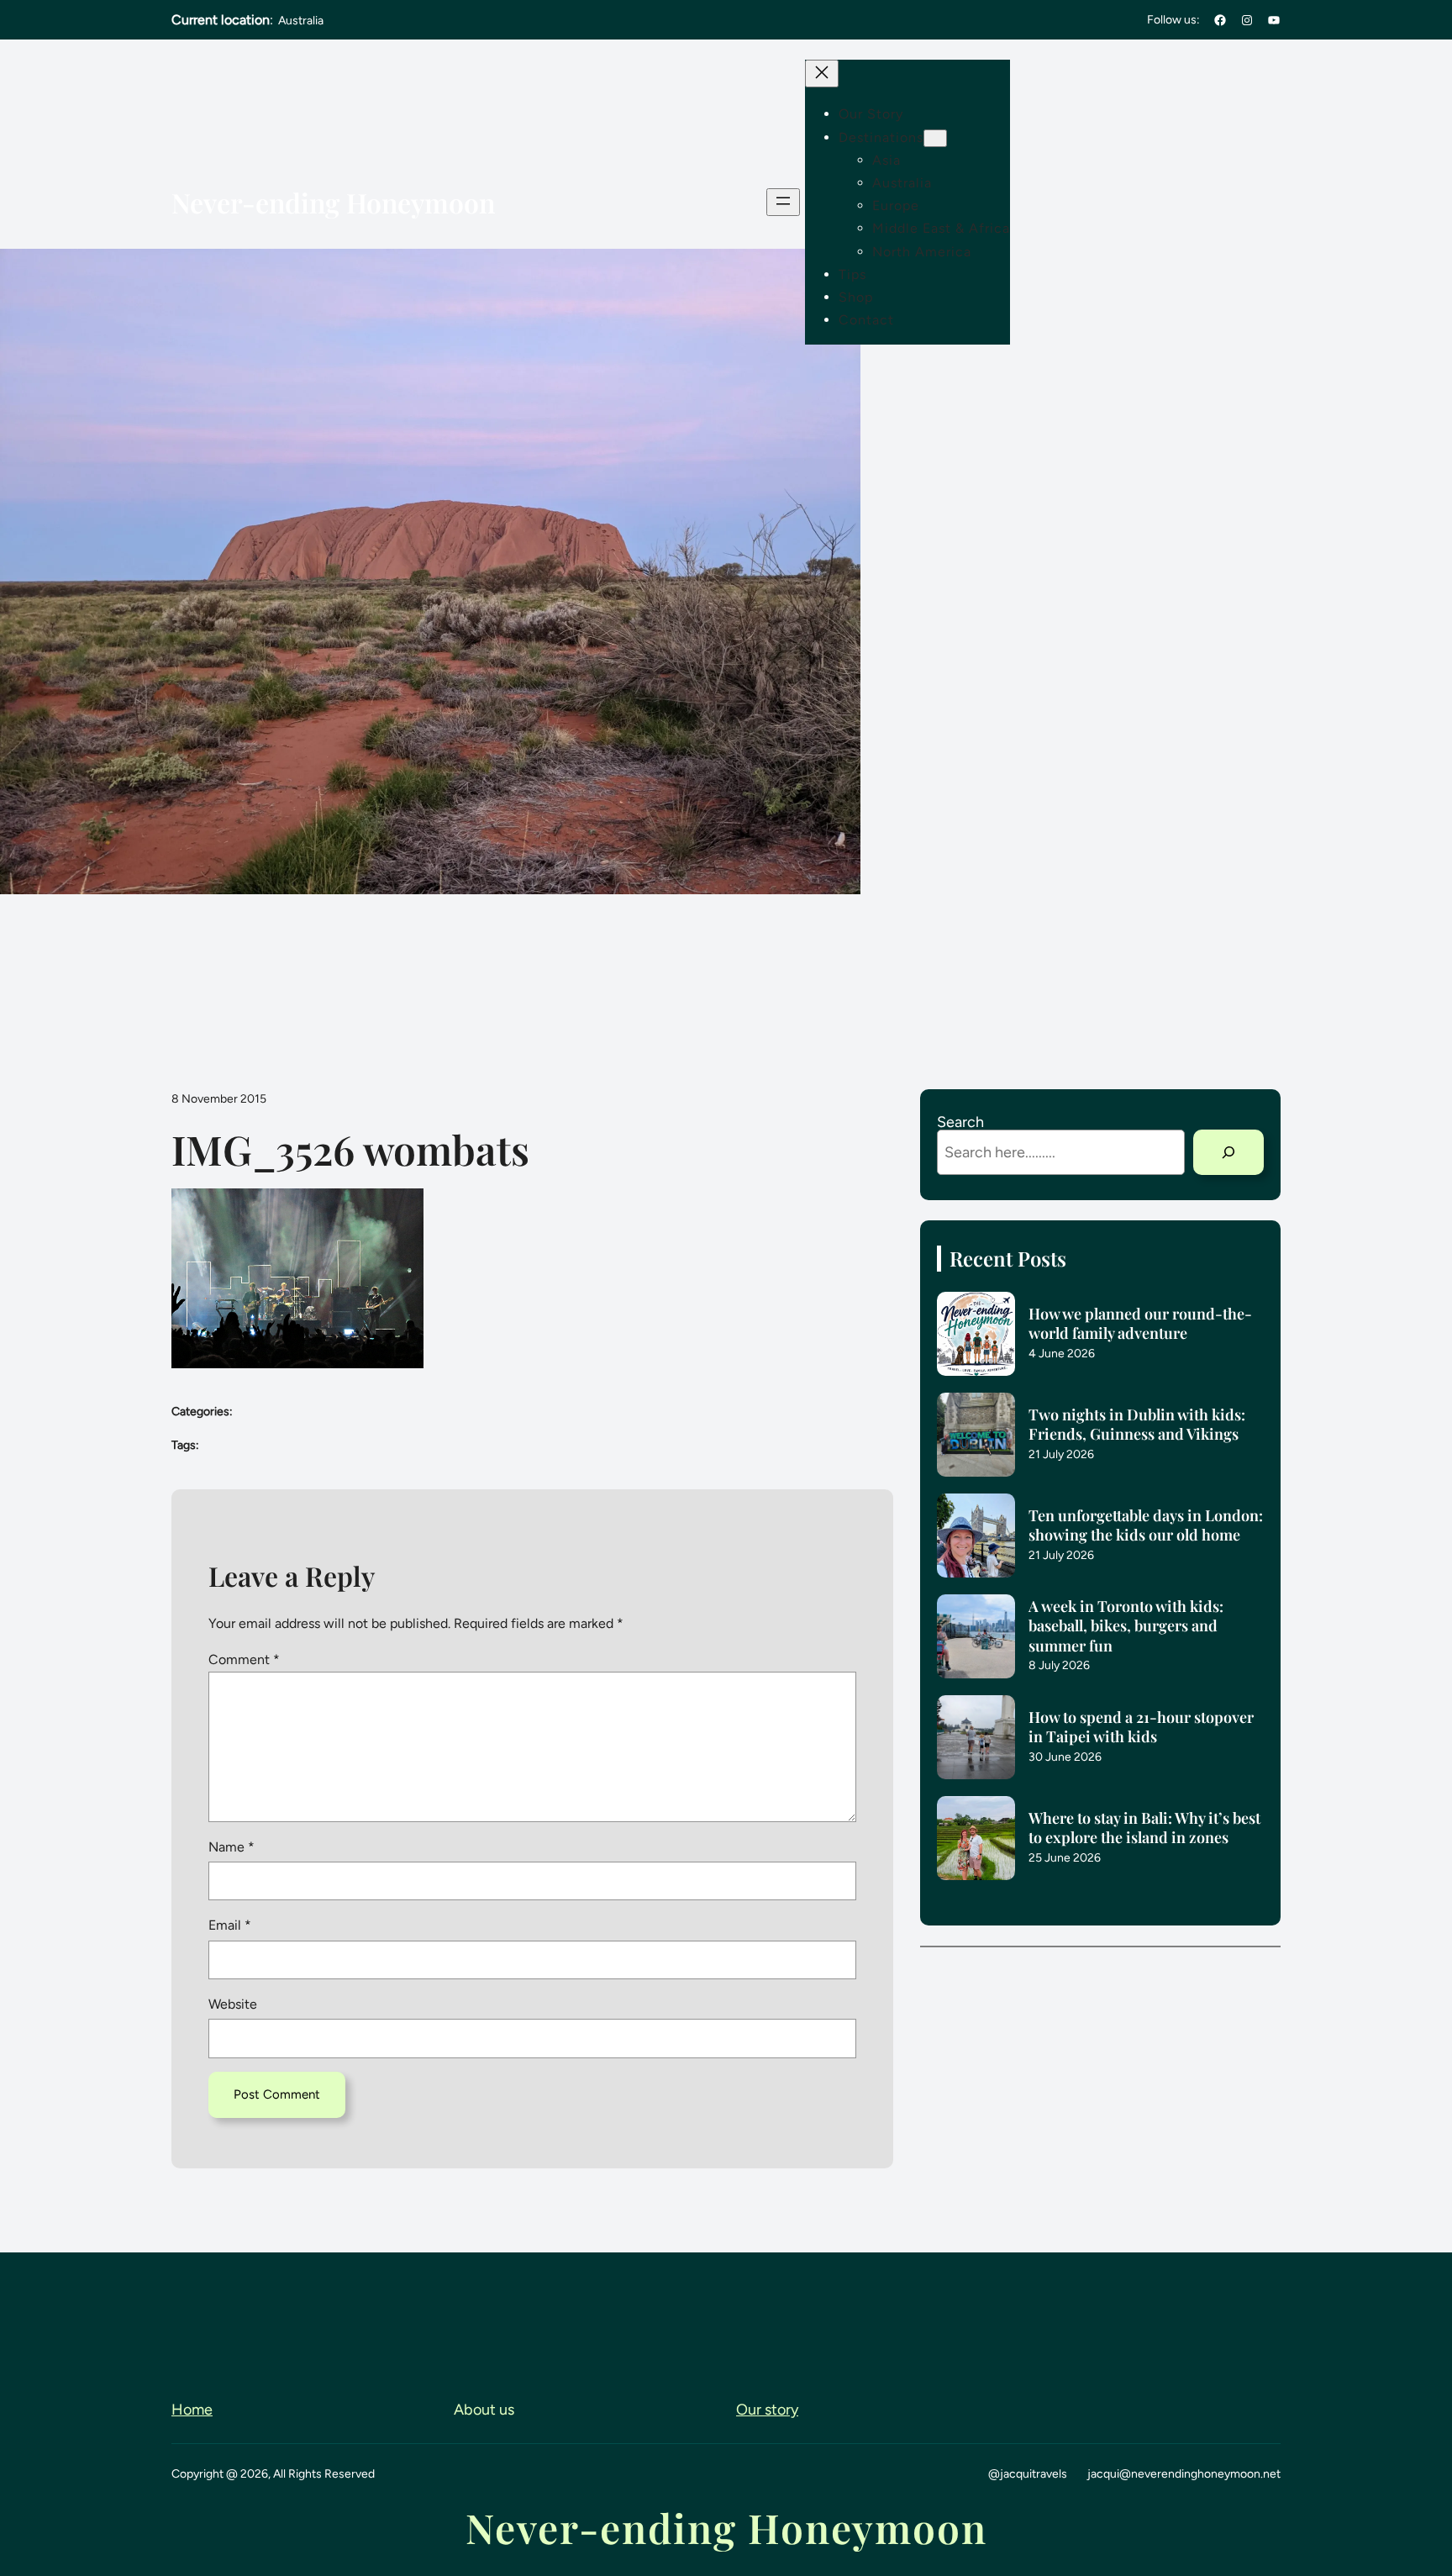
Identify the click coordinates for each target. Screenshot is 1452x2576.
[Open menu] (783, 202)
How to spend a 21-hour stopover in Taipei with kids (1141, 1727)
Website (233, 2004)
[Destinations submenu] (935, 138)
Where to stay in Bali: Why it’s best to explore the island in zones (1144, 1828)
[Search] (1228, 1152)
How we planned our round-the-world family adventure (1140, 1324)
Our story (767, 2410)
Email (230, 1925)
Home (192, 2410)
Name (231, 1847)
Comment (244, 1659)
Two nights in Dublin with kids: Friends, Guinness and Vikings (1137, 1425)
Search (960, 1122)
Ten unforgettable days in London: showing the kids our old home (1146, 1525)
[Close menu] (822, 74)
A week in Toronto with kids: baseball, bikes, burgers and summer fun (1126, 1626)
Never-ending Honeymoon (333, 202)
